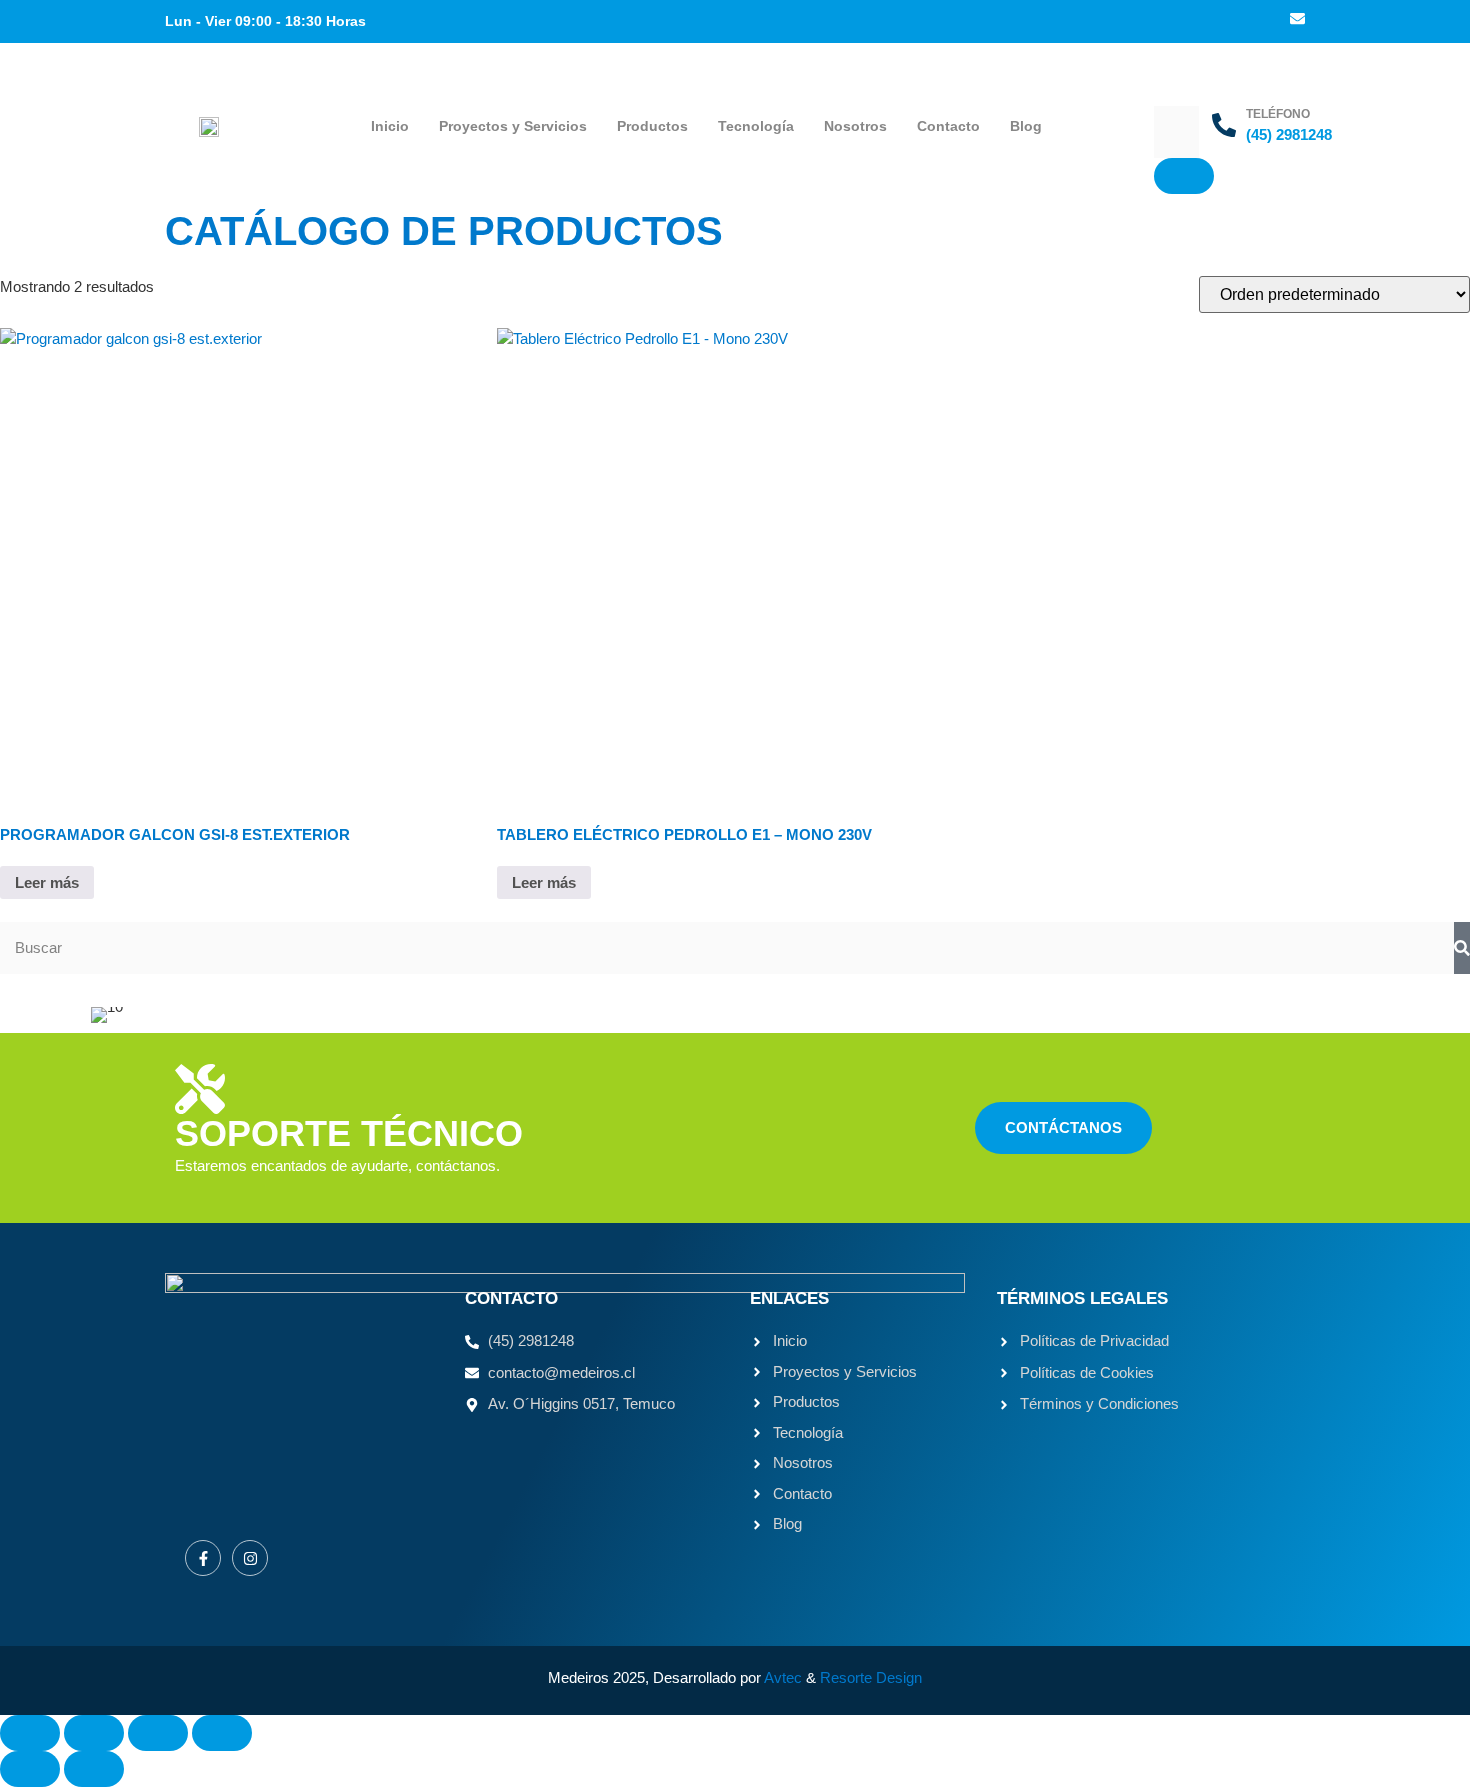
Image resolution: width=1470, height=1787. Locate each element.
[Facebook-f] (203, 1558)
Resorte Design (871, 1677)
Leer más (47, 882)
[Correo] (1297, 20)
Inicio (390, 126)
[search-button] (1184, 176)
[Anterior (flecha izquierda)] (30, 1769)
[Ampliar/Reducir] (30, 1733)
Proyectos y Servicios (513, 126)
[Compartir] (158, 1733)
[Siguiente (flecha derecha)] (94, 1769)
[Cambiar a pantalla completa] (94, 1733)
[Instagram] (250, 1558)
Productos (652, 126)
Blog (1026, 126)
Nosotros (855, 126)
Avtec (783, 1677)
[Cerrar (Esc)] (222, 1733)
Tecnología (756, 126)
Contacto (948, 126)
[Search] (1462, 948)
